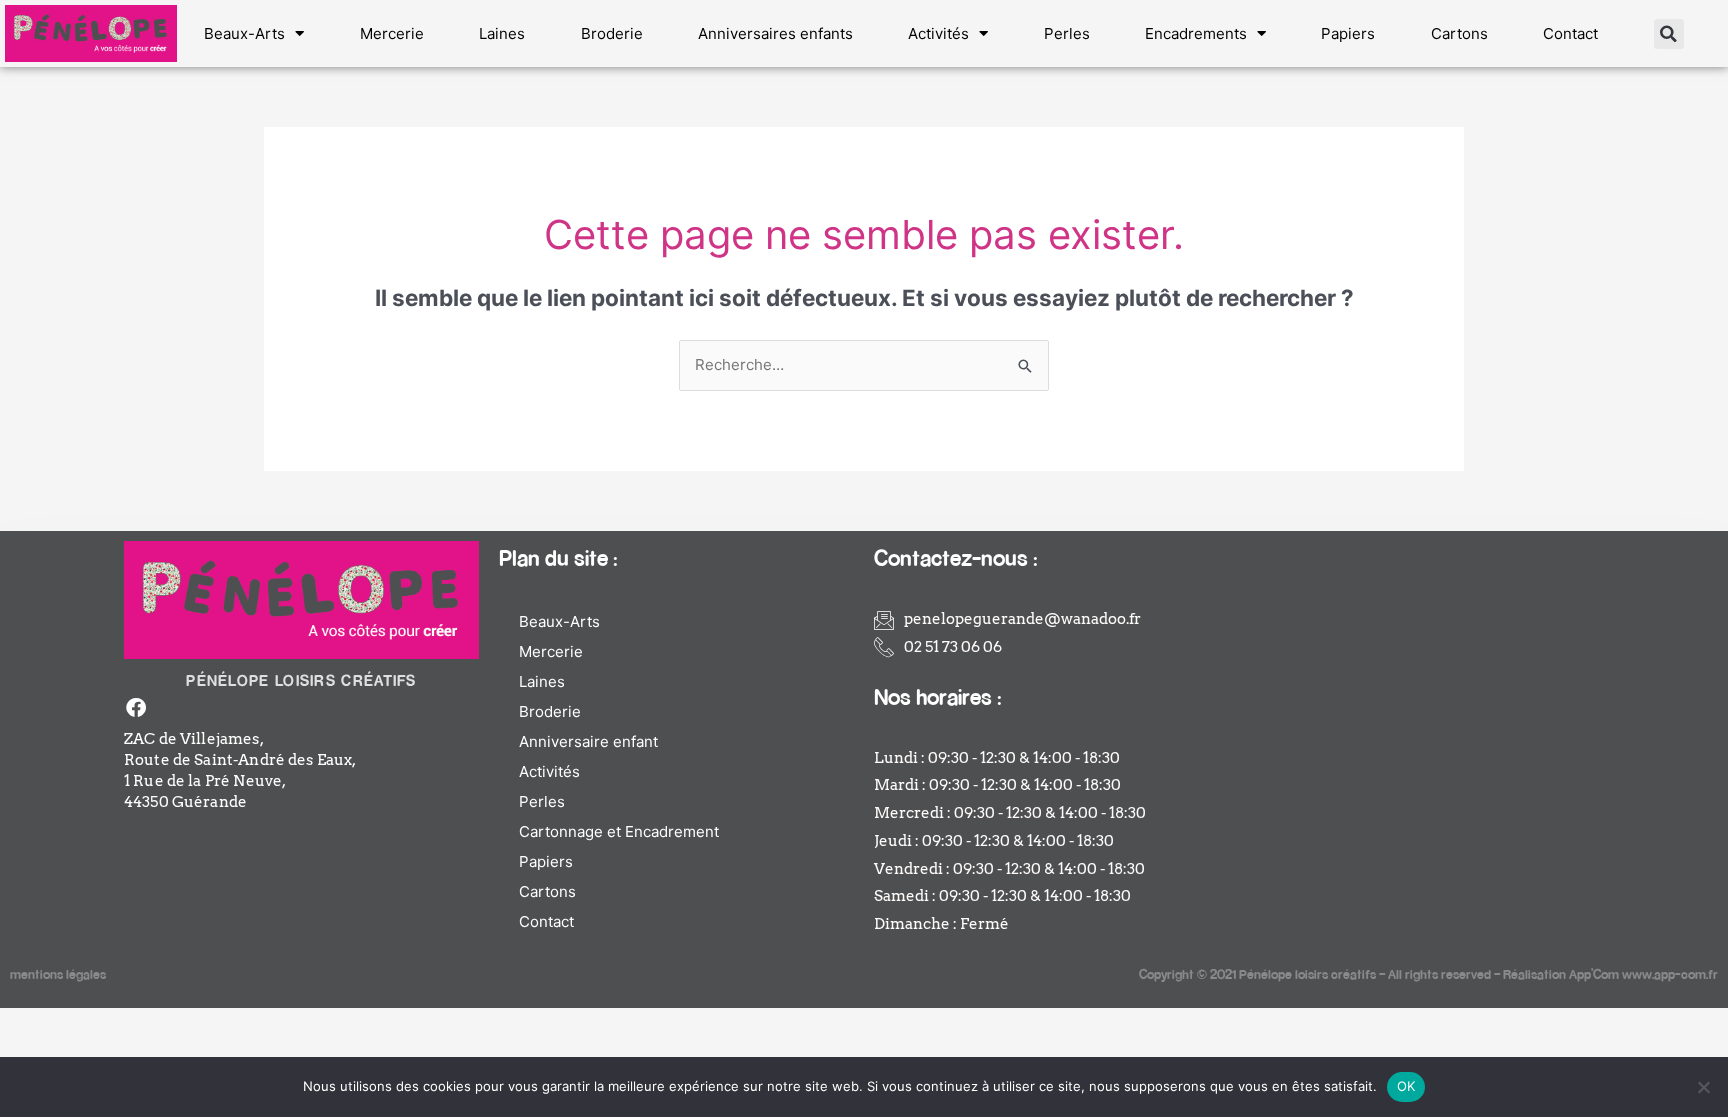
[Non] (1703, 1087)
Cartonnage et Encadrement (619, 831)
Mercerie (392, 33)
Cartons (1459, 33)
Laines (502, 33)
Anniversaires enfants (775, 33)
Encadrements (1196, 33)
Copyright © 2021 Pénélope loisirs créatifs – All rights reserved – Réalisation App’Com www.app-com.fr (1428, 973)
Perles (1067, 33)
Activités (938, 33)
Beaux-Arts (244, 33)
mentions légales (58, 973)
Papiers (1348, 33)
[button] (1669, 34)
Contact (1570, 33)
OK (1406, 1086)
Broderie (612, 33)
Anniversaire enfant (588, 741)
